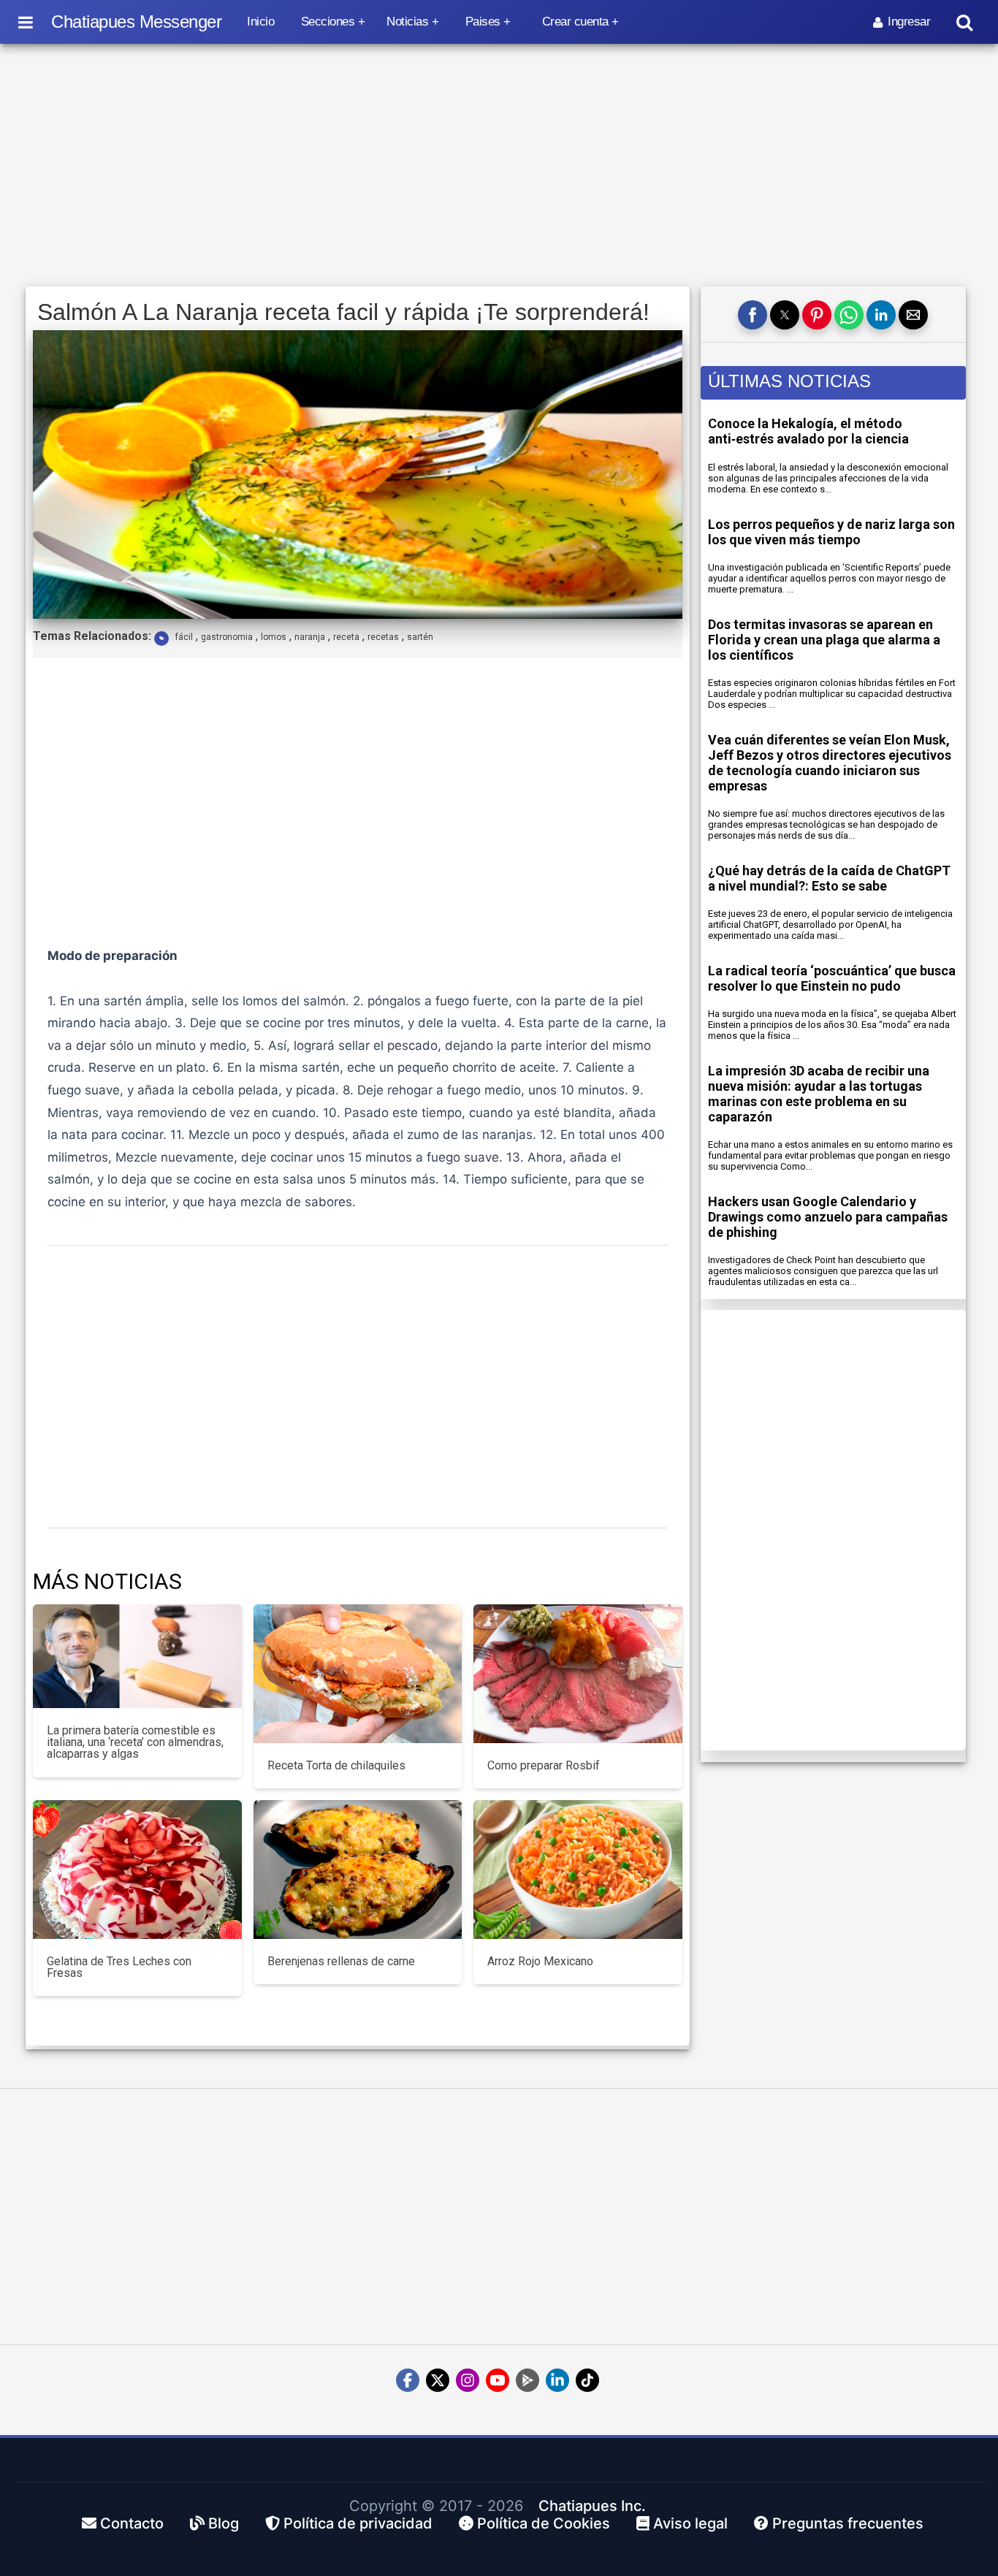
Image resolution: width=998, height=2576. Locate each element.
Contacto (130, 2523)
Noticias (407, 22)
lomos (274, 637)
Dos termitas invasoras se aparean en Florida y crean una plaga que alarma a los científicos (824, 640)
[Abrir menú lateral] (26, 22)
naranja (310, 637)
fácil (184, 637)
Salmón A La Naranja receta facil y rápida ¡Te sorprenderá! (343, 312)
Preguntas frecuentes (846, 2523)
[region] (499, 166)
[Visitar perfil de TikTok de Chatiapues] (587, 2380)
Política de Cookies (542, 2523)
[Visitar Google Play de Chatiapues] (527, 2380)
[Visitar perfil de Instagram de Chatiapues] (468, 2380)
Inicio (260, 22)
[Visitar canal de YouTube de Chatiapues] (498, 2380)
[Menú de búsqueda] (964, 22)
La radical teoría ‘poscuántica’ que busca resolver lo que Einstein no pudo (832, 978)
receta (346, 637)
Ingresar (909, 22)
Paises (483, 22)
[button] (753, 315)
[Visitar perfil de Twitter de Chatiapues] (438, 2380)
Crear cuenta (575, 22)
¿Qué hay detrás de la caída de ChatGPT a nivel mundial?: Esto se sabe (829, 878)
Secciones (328, 22)
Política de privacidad (356, 2523)
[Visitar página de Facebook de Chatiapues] (408, 2380)
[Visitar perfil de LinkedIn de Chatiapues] (557, 2380)
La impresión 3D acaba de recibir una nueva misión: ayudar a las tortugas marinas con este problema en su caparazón (819, 1094)
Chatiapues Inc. (592, 2506)
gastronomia (227, 637)
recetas (383, 637)
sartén (420, 637)
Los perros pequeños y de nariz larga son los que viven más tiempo (831, 532)
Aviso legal (689, 2523)
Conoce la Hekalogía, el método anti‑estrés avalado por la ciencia (808, 431)
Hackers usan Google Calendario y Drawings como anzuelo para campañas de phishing (828, 1217)
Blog (222, 2523)
